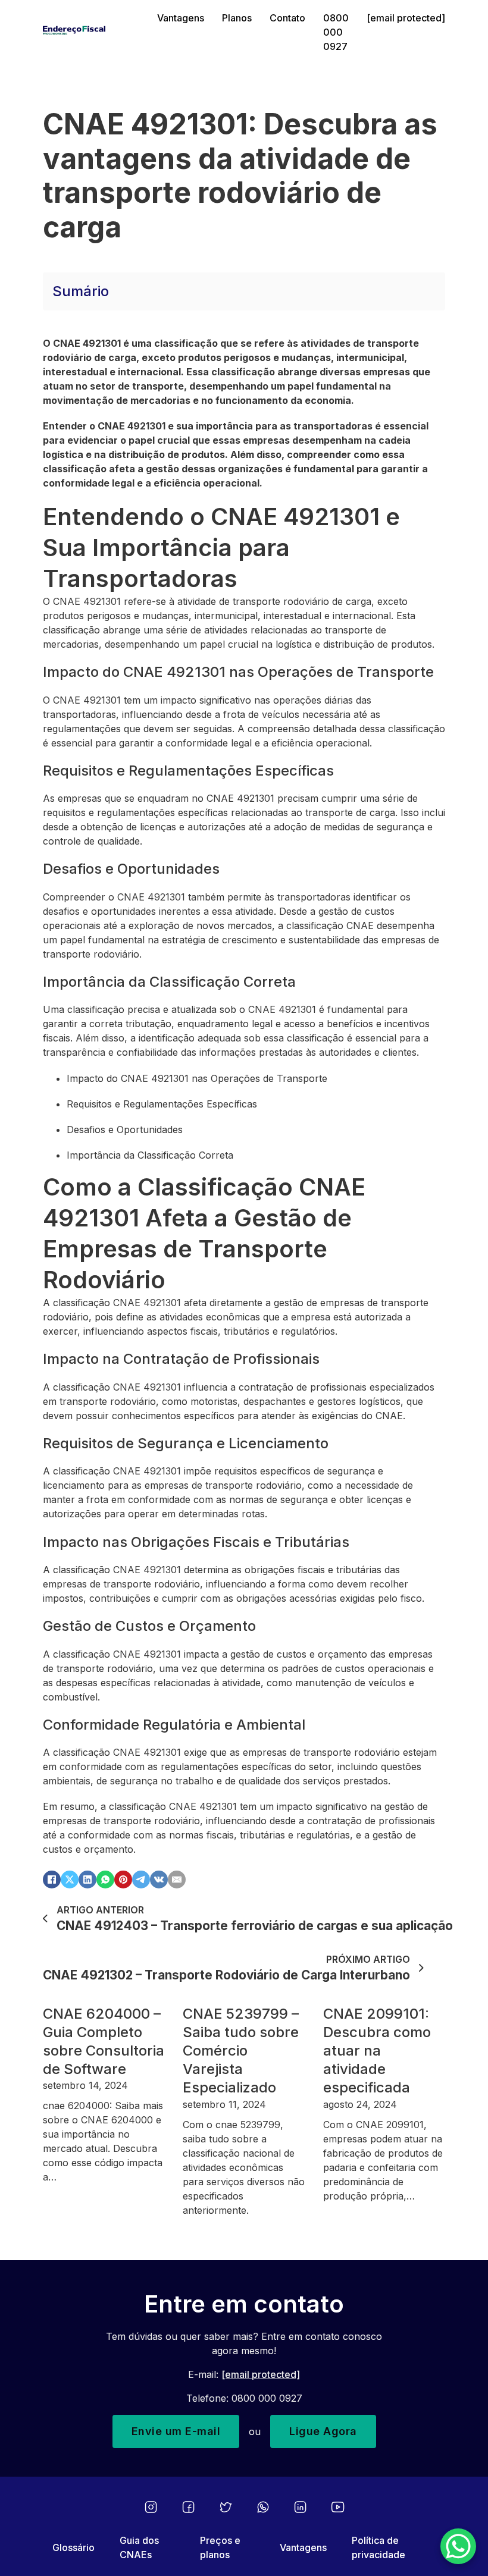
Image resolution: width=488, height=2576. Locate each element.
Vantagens (181, 18)
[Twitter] (226, 2507)
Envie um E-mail (176, 2431)
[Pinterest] (123, 1880)
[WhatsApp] (105, 1880)
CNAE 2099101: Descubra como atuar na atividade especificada (377, 2051)
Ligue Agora (323, 2431)
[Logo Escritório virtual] (91, 32)
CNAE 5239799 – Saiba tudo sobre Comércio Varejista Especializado (241, 2051)
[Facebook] (52, 1880)
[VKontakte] (159, 1880)
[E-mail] (177, 1880)
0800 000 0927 (336, 32)
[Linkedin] (300, 2507)
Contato (287, 18)
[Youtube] (338, 2507)
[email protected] (261, 2374)
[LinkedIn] (87, 1880)
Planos (237, 18)
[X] (70, 1880)
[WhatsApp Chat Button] (458, 2546)
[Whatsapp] (263, 2507)
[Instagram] (151, 2507)
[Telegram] (141, 1880)
